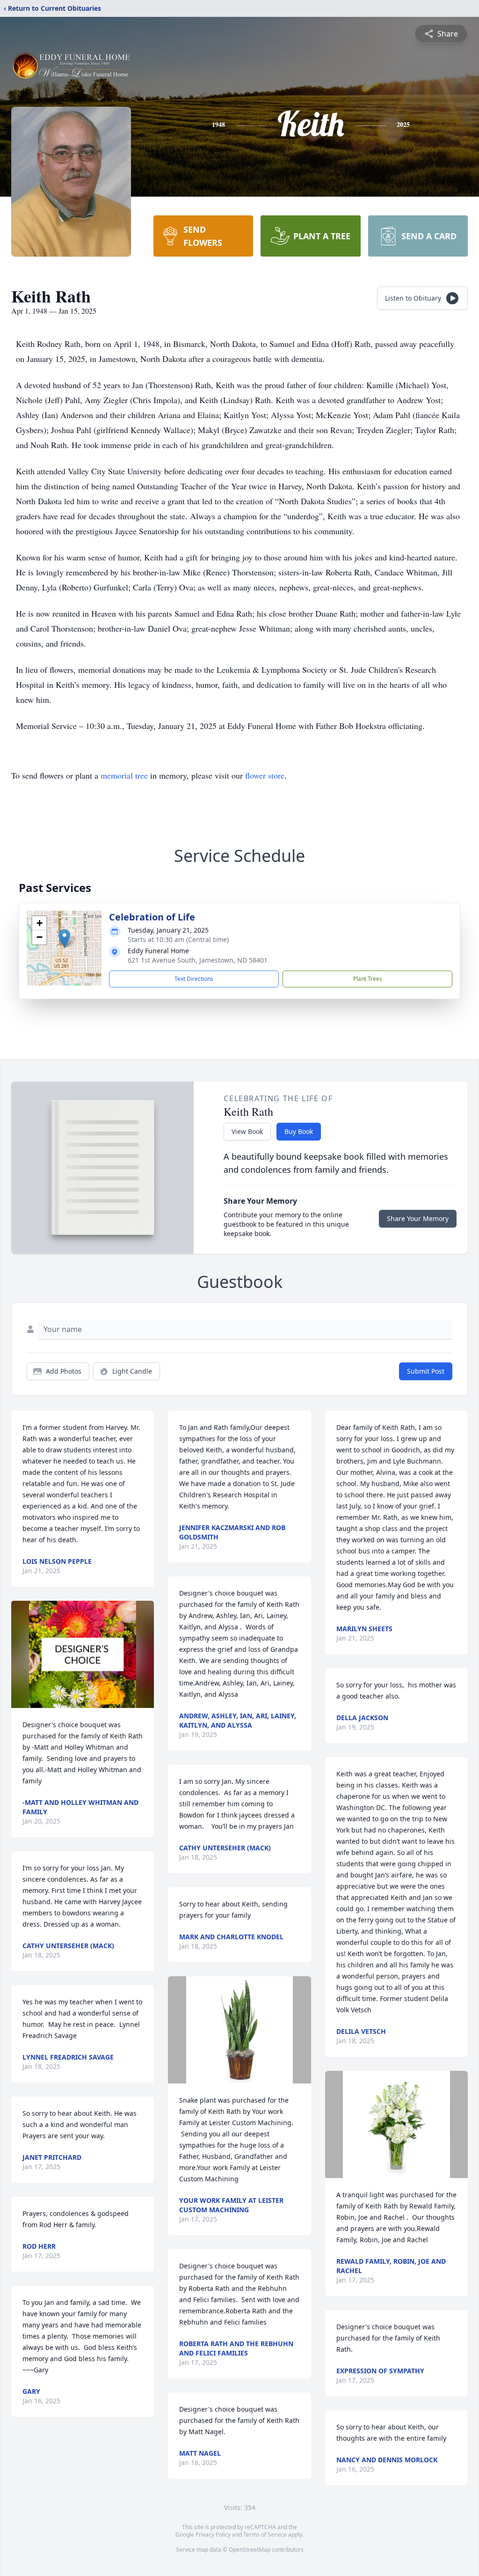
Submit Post (426, 1371)
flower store (265, 775)
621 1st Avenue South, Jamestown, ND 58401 (198, 960)
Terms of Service (265, 2535)
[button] (64, 938)
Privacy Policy (213, 2535)
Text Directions (194, 979)
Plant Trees (368, 979)
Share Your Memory (418, 1218)
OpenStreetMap (250, 2550)
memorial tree (124, 775)
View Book (247, 1131)
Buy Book (299, 1131)
